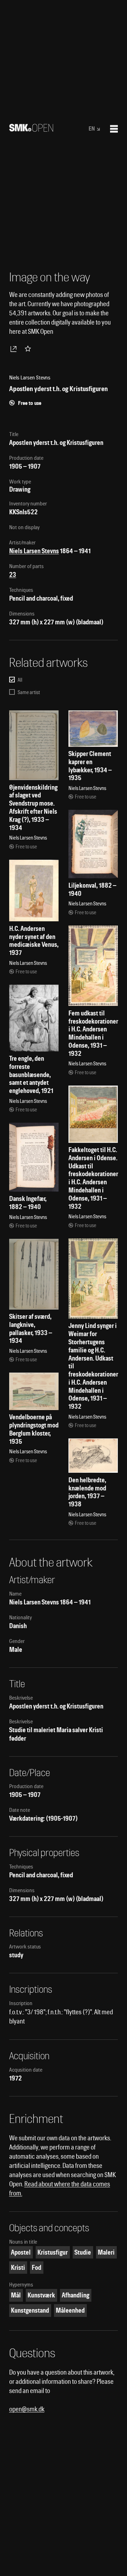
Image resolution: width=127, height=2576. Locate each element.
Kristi (18, 2268)
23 (13, 575)
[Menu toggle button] (114, 129)
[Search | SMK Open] (31, 129)
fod (37, 2268)
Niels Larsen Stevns (34, 551)
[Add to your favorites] (29, 349)
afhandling (75, 2295)
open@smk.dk (27, 2409)
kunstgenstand (30, 2310)
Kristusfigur (53, 2252)
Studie (83, 2252)
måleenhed (70, 2310)
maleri (106, 2252)
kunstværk (41, 2295)
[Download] (15, 349)
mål (16, 2295)
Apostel (21, 2252)
